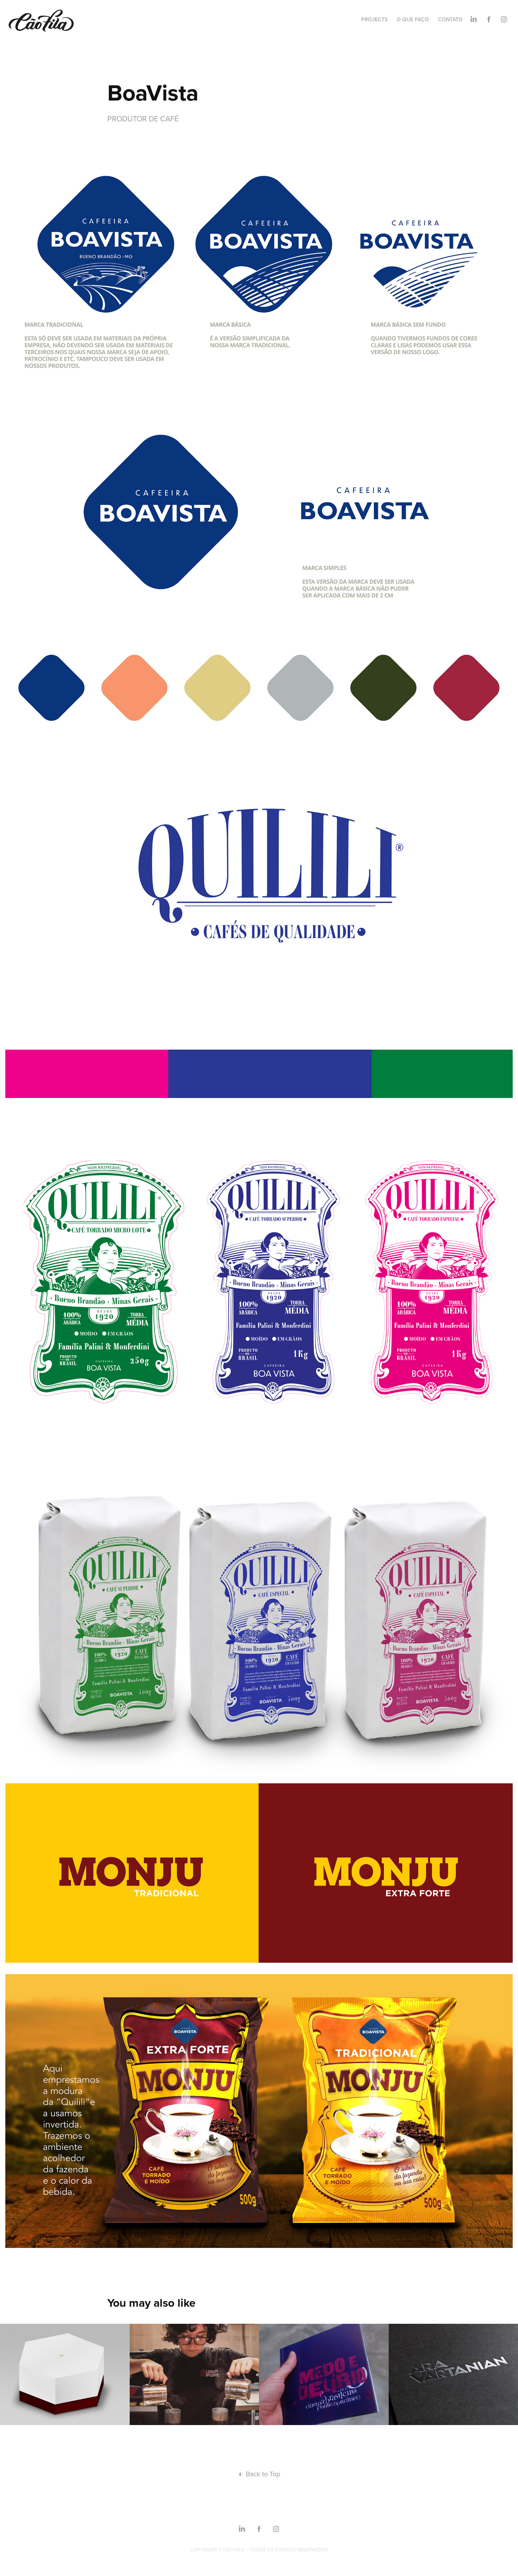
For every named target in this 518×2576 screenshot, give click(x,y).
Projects (374, 19)
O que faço (413, 19)
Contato (450, 19)
